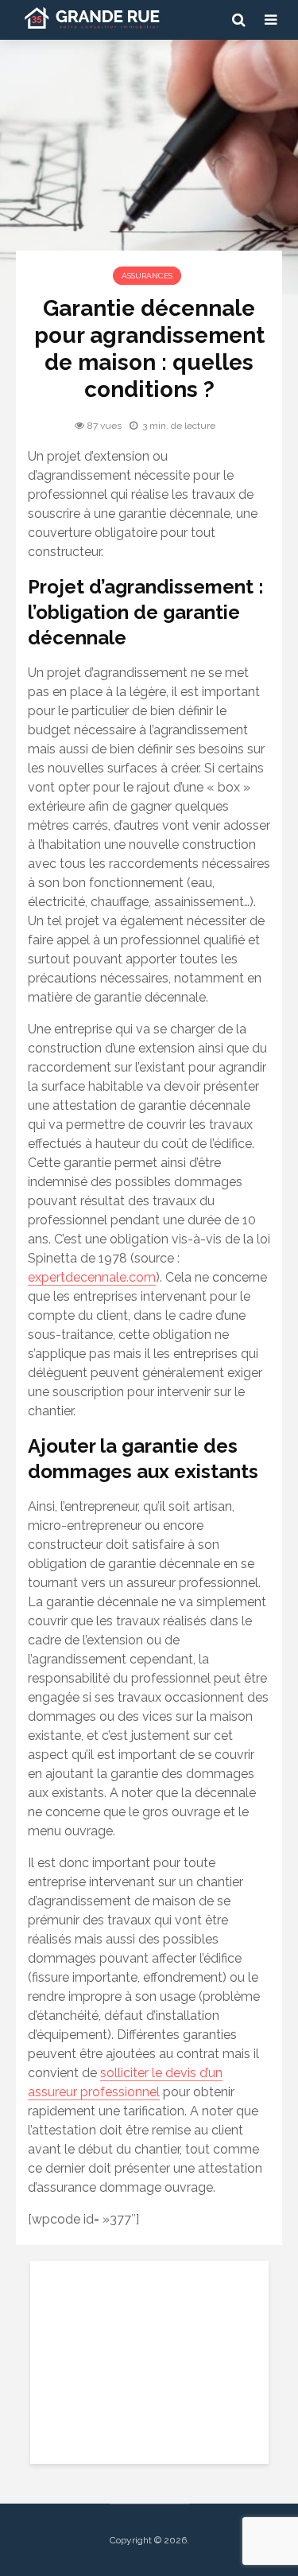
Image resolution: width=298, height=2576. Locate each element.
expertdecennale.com (92, 1277)
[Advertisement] (149, 2360)
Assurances (147, 276)
